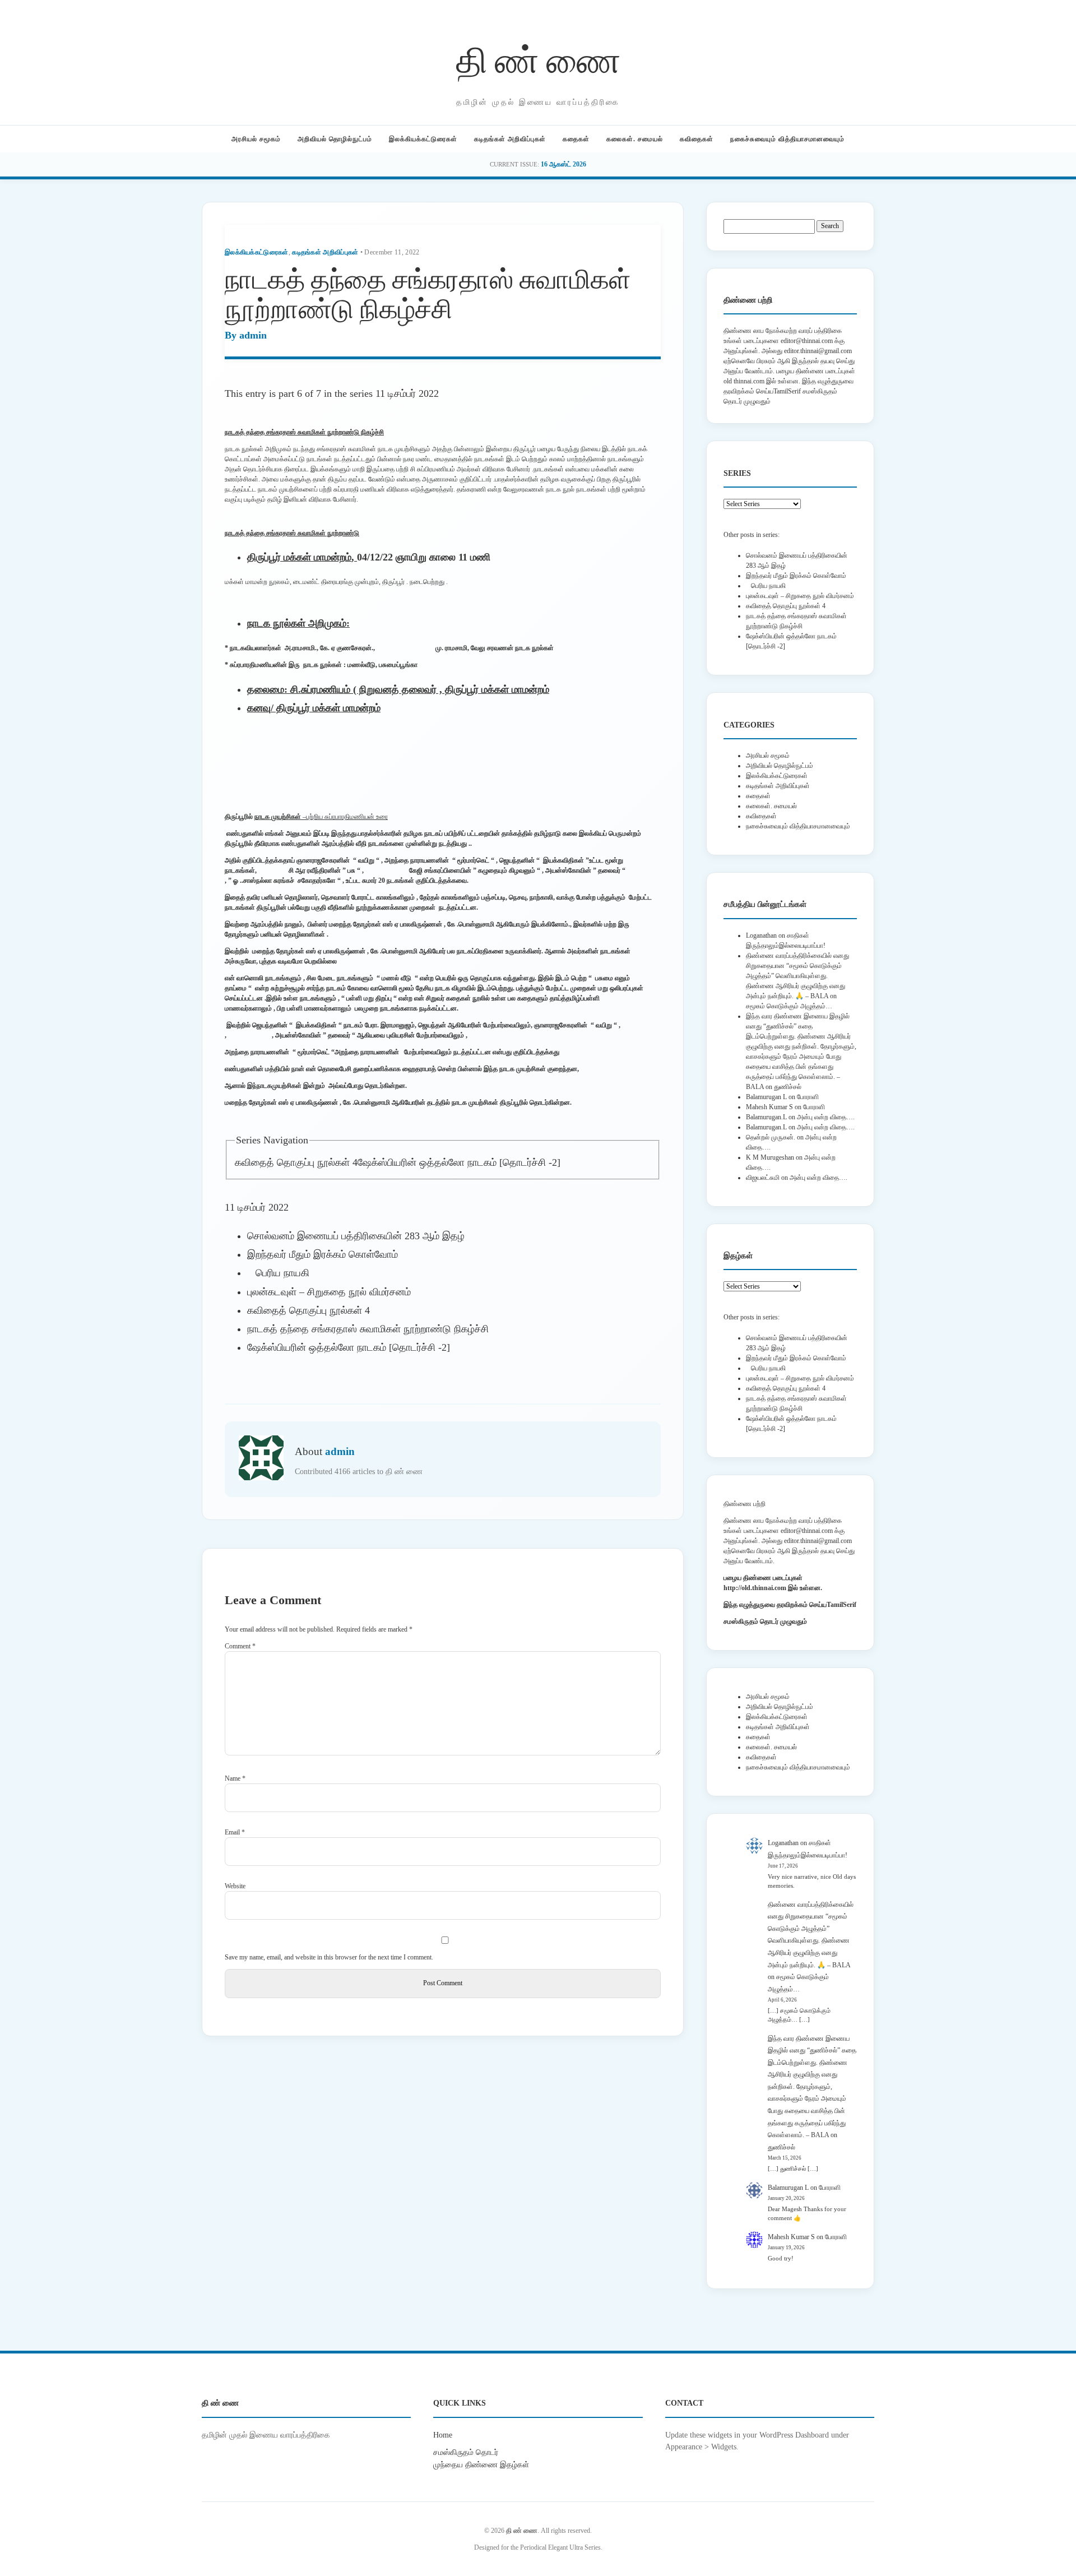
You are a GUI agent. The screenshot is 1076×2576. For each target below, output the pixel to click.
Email (235, 1832)
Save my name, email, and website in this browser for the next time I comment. (329, 1957)
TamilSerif (841, 1605)
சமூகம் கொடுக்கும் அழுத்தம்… (789, 1006)
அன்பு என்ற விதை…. (826, 1117)
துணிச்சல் (788, 1087)
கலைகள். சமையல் (635, 139)
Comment (240, 1646)
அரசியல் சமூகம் (256, 139)
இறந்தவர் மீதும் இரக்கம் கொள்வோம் (323, 1254)
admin (253, 335)
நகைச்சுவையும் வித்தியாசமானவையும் (787, 139)
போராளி (808, 1097)
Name (235, 1778)
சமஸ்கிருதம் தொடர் (466, 2452)
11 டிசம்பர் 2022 (407, 393)
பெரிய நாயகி (278, 1273)
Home (443, 2435)
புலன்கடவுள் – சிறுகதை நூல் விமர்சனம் (329, 1292)
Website (235, 1886)
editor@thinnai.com (807, 341)
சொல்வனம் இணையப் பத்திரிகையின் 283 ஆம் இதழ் (356, 1236)
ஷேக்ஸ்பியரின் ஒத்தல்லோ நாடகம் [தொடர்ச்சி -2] (459, 1162)
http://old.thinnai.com (755, 1588)
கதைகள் (576, 139)
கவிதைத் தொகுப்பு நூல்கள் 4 (296, 1162)
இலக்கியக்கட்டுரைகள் (423, 139)
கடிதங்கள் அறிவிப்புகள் (510, 139)
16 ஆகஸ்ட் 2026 (563, 164)
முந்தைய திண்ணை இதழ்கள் (481, 2464)
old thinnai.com (744, 381)
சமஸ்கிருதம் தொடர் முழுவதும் (765, 1621)
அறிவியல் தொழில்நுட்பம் (335, 139)
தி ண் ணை (538, 58)
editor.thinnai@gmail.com (818, 351)
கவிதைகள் (697, 139)
